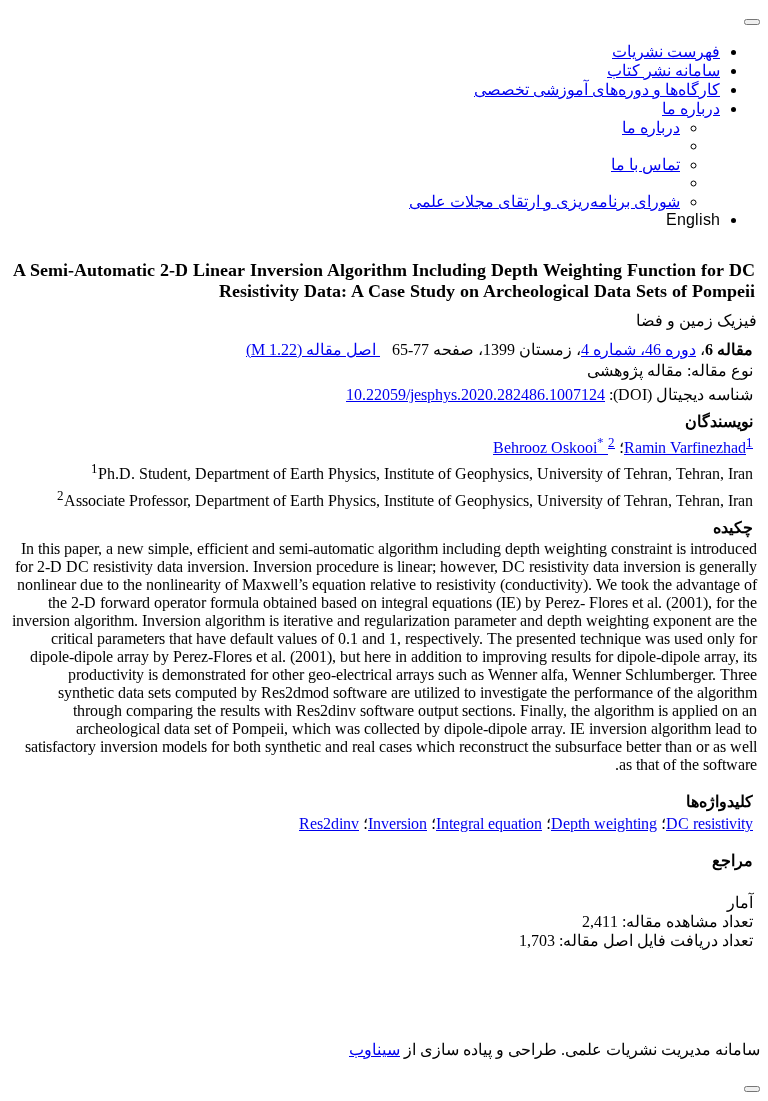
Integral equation (489, 823)
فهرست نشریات (666, 51)
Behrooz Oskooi (548, 447)
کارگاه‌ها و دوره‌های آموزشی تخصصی (597, 89)
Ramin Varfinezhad (685, 447)
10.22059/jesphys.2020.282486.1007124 (475, 394)
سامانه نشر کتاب (663, 70)
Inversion (397, 823)
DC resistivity (709, 823)
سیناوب (374, 1049)
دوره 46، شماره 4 (638, 349)
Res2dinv (329, 823)
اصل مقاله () (313, 349)
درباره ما (691, 108)
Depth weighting (604, 823)
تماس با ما (645, 164)
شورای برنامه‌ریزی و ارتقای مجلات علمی (544, 201)
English (693, 219)
